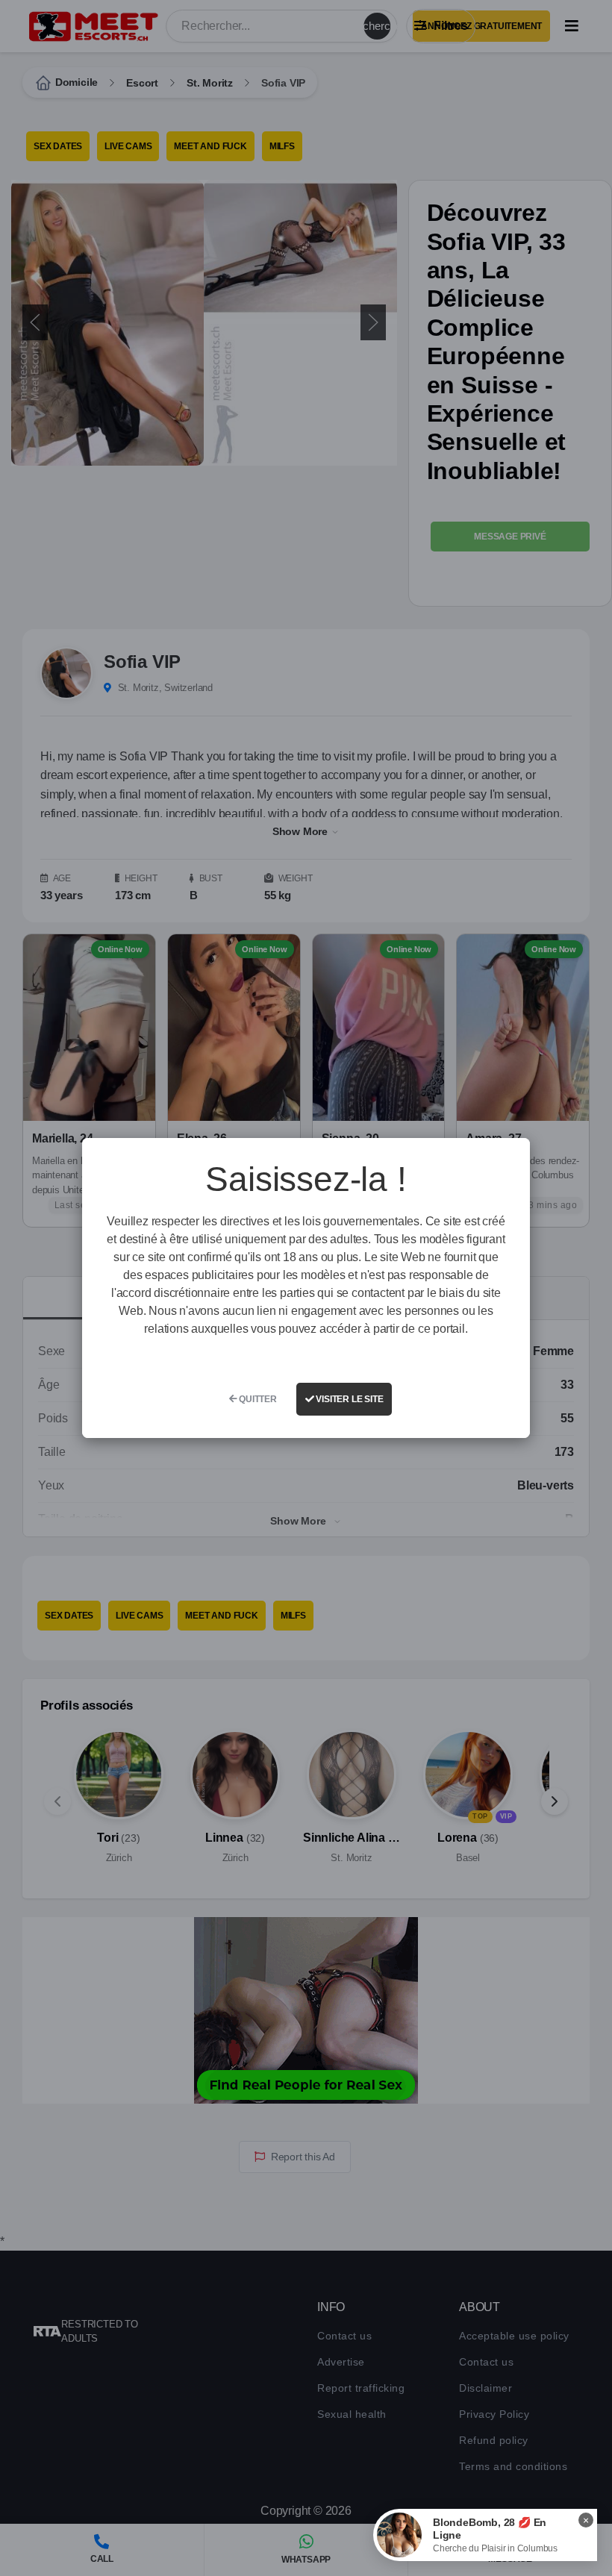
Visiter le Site (349, 1399)
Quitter (256, 1399)
